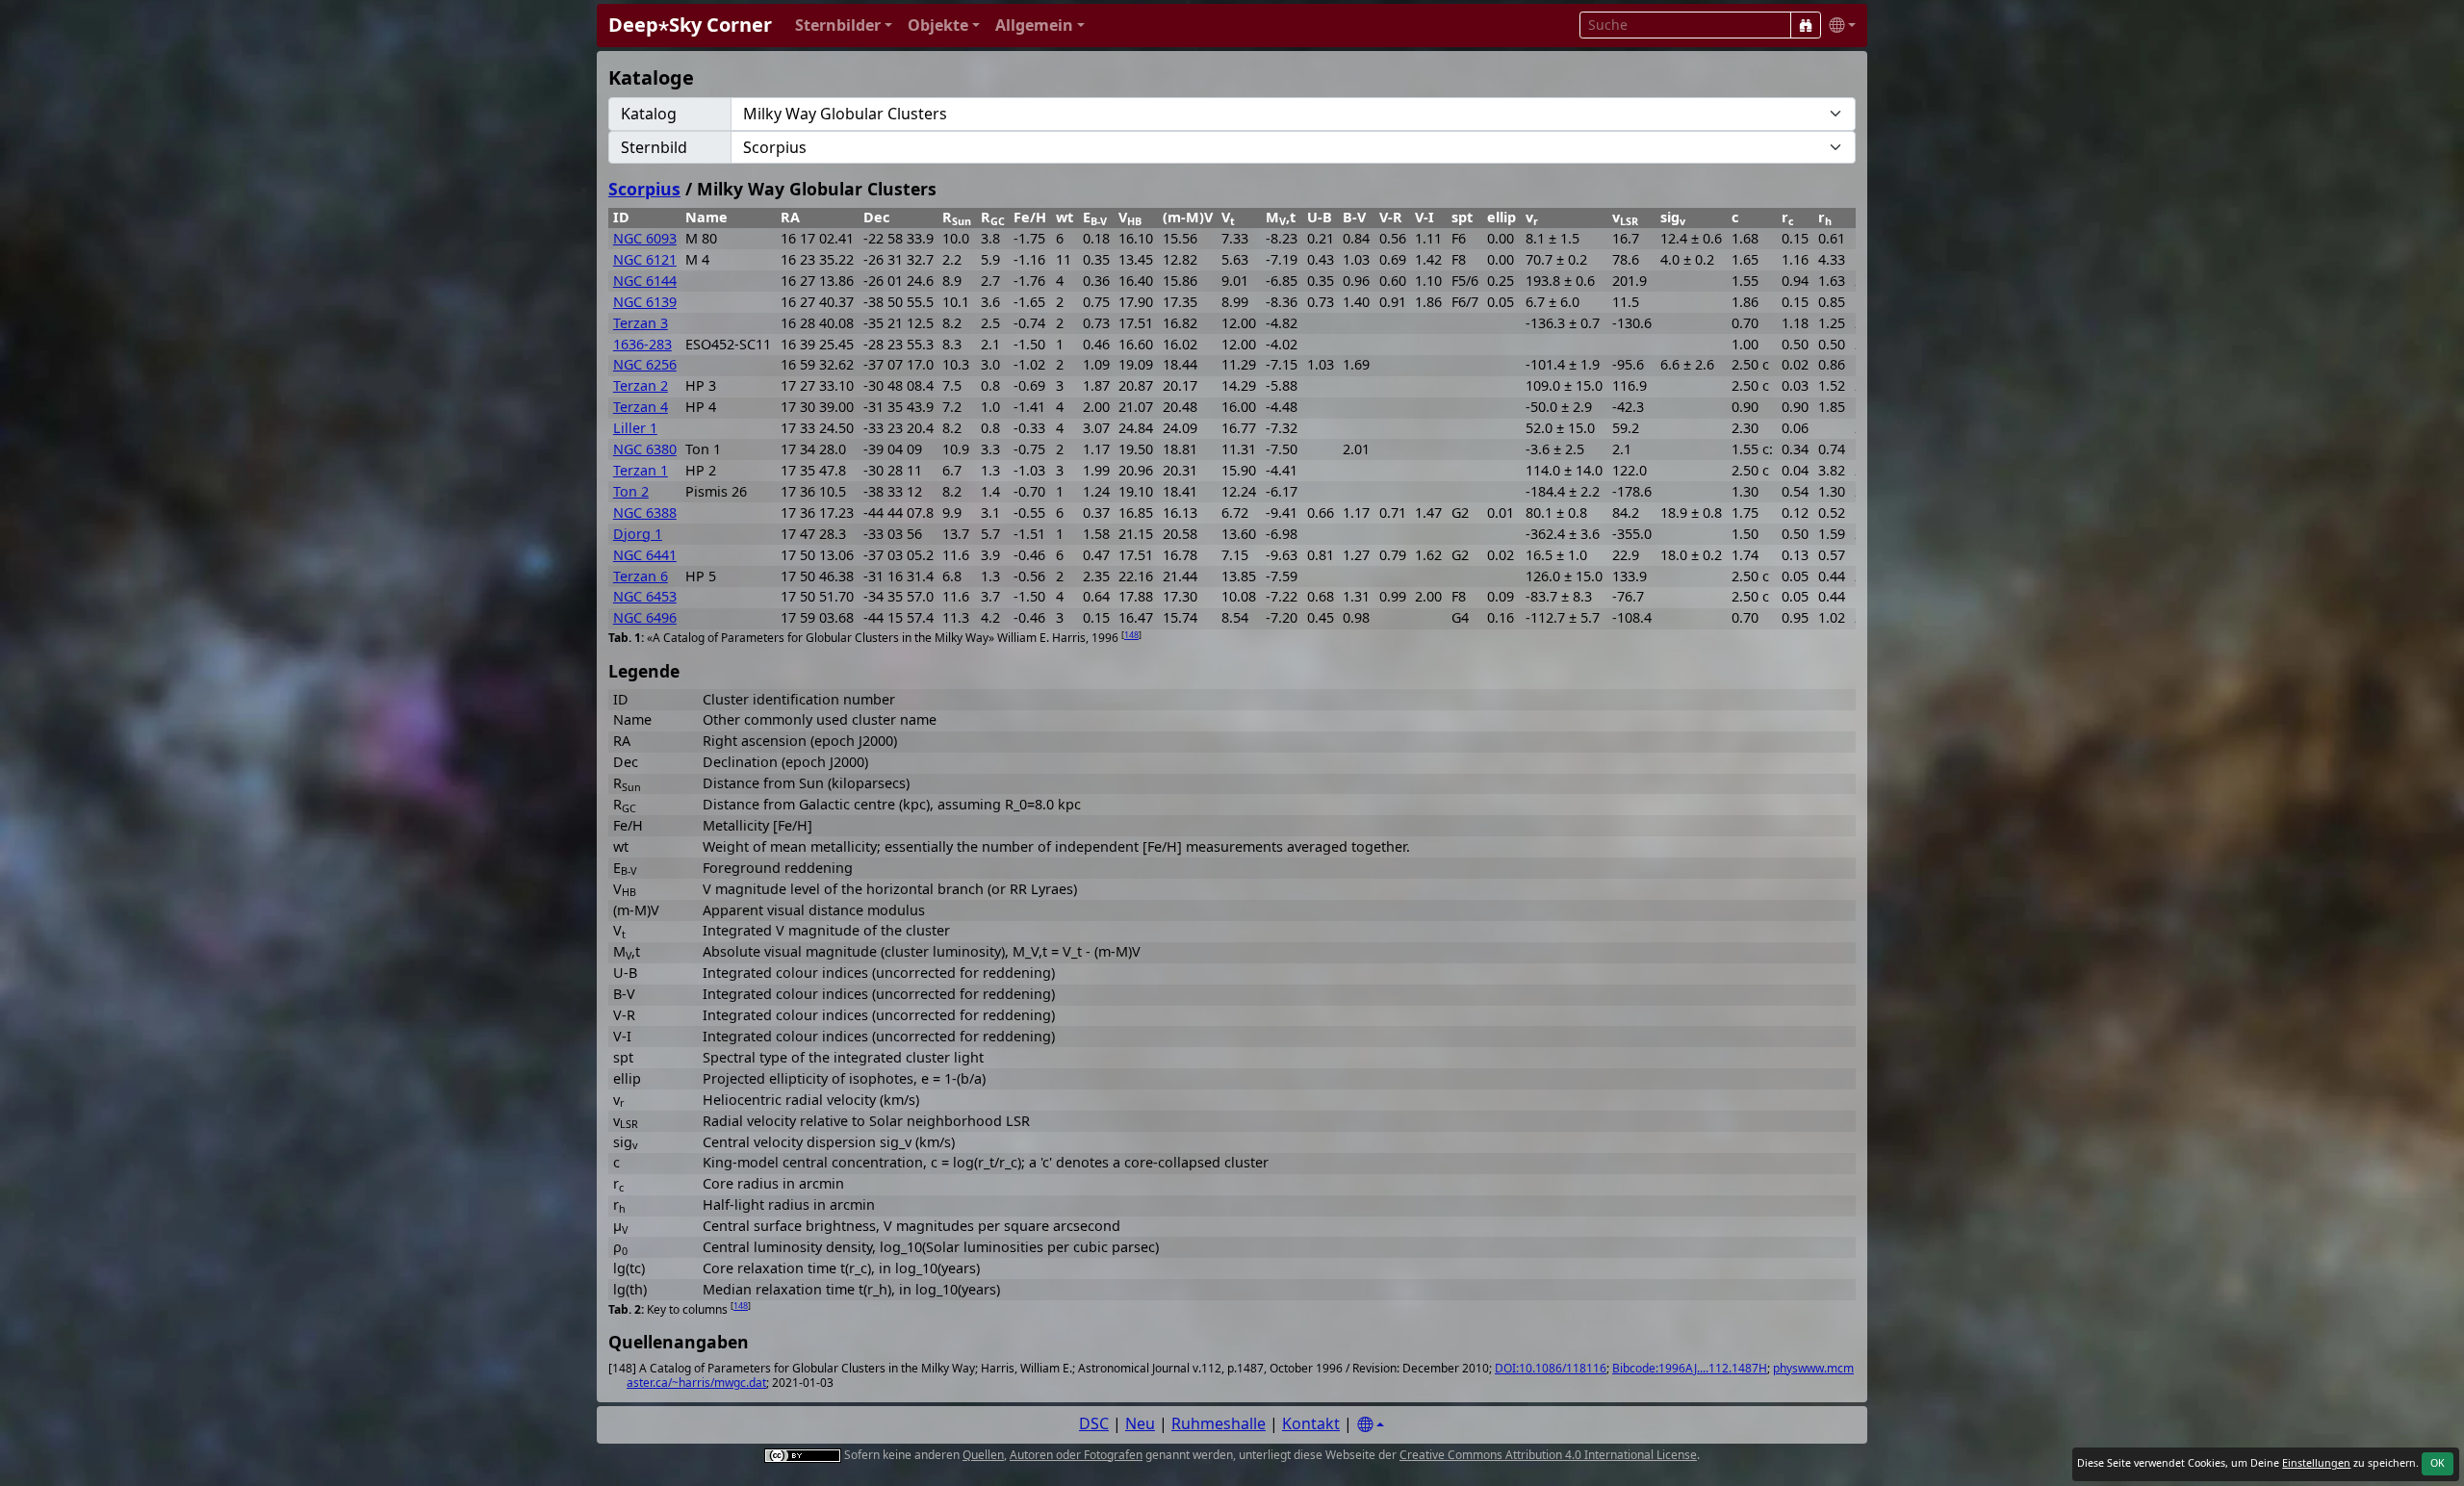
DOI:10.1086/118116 (1551, 1368)
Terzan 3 (641, 323)
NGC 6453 (645, 596)
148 (1131, 635)
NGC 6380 (645, 449)
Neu (1140, 1423)
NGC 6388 (645, 512)
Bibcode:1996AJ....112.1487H (1690, 1368)
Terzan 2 (641, 385)
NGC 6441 (645, 555)
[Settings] (1371, 1425)
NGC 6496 (645, 617)
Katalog (649, 114)
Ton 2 (631, 491)
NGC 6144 (645, 281)
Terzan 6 (641, 576)
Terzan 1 (641, 470)
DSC (1094, 1423)
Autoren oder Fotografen (1076, 1455)
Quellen (983, 1455)
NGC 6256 (645, 364)
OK (2438, 1463)
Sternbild (654, 147)
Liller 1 (635, 428)
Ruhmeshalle (1219, 1423)
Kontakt (1311, 1423)
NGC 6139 (645, 302)
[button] (844, 26)
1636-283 (642, 344)
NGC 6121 (645, 259)
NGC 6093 (645, 238)
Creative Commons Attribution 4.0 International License (1548, 1455)
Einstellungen (2316, 1463)
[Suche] (1806, 25)
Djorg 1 (638, 534)
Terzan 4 (641, 407)
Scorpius (644, 189)
